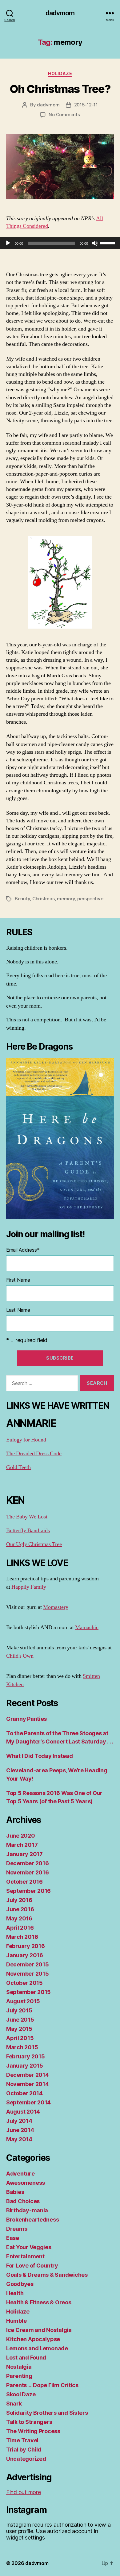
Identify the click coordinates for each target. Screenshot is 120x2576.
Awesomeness (26, 2183)
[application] (60, 243)
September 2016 (28, 1891)
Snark (14, 2404)
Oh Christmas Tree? (60, 89)
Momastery (56, 1607)
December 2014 (28, 2075)
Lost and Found (26, 2358)
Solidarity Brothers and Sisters (47, 2413)
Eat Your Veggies (29, 2247)
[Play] (8, 243)
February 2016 (26, 1946)
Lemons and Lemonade (37, 2348)
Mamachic (87, 1627)
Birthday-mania (27, 2210)
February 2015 (26, 2056)
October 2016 (24, 1882)
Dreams (17, 2229)
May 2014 (19, 2139)
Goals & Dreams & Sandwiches (47, 2275)
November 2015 (28, 1974)
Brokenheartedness (32, 2220)
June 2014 (20, 2130)
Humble (16, 2321)
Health (15, 2293)
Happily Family (29, 1587)
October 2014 (24, 2093)
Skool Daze (21, 2394)
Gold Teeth (18, 1467)
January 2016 (25, 1955)
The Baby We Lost (27, 1517)
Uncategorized (26, 2459)
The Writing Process (33, 2431)
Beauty (22, 899)
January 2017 (24, 1854)
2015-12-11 (86, 105)
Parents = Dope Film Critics (42, 2385)
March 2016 (22, 1937)
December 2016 (28, 1863)
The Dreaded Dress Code (34, 1454)
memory (66, 899)
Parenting (19, 2376)
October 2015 (24, 1983)
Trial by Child (24, 2450)
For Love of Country (32, 2266)
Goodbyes (20, 2284)
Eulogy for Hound (26, 1440)
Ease (13, 2238)
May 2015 (19, 2029)
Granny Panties (26, 1719)
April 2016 (20, 1928)
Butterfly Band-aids (28, 1531)
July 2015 (19, 2010)
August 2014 (23, 2112)
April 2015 (20, 2038)
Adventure (20, 2174)
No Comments (64, 115)
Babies (15, 2192)
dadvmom (60, 13)
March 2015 (22, 2047)
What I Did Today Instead (40, 1756)
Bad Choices (23, 2201)
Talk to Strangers (29, 2422)
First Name (18, 1280)
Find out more (24, 2492)
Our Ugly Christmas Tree (34, 1544)
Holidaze (60, 73)
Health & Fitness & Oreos (39, 2302)
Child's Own (20, 1656)
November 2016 (28, 1872)
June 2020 (21, 1836)
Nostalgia (19, 2367)
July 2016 (19, 1900)
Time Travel (22, 2440)
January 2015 (25, 2066)
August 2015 (23, 2001)
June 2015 (20, 2020)
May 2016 (19, 1918)
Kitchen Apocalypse (33, 2339)
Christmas (44, 899)
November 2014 (28, 2084)
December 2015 (28, 1964)
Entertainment (25, 2256)
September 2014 (28, 2102)
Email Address (23, 1250)
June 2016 (20, 1909)
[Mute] (95, 243)
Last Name (18, 1310)
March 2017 (22, 1845)
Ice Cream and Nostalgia (39, 2330)
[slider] (108, 243)
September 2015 (28, 1992)
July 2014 (19, 2121)
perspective (90, 899)
